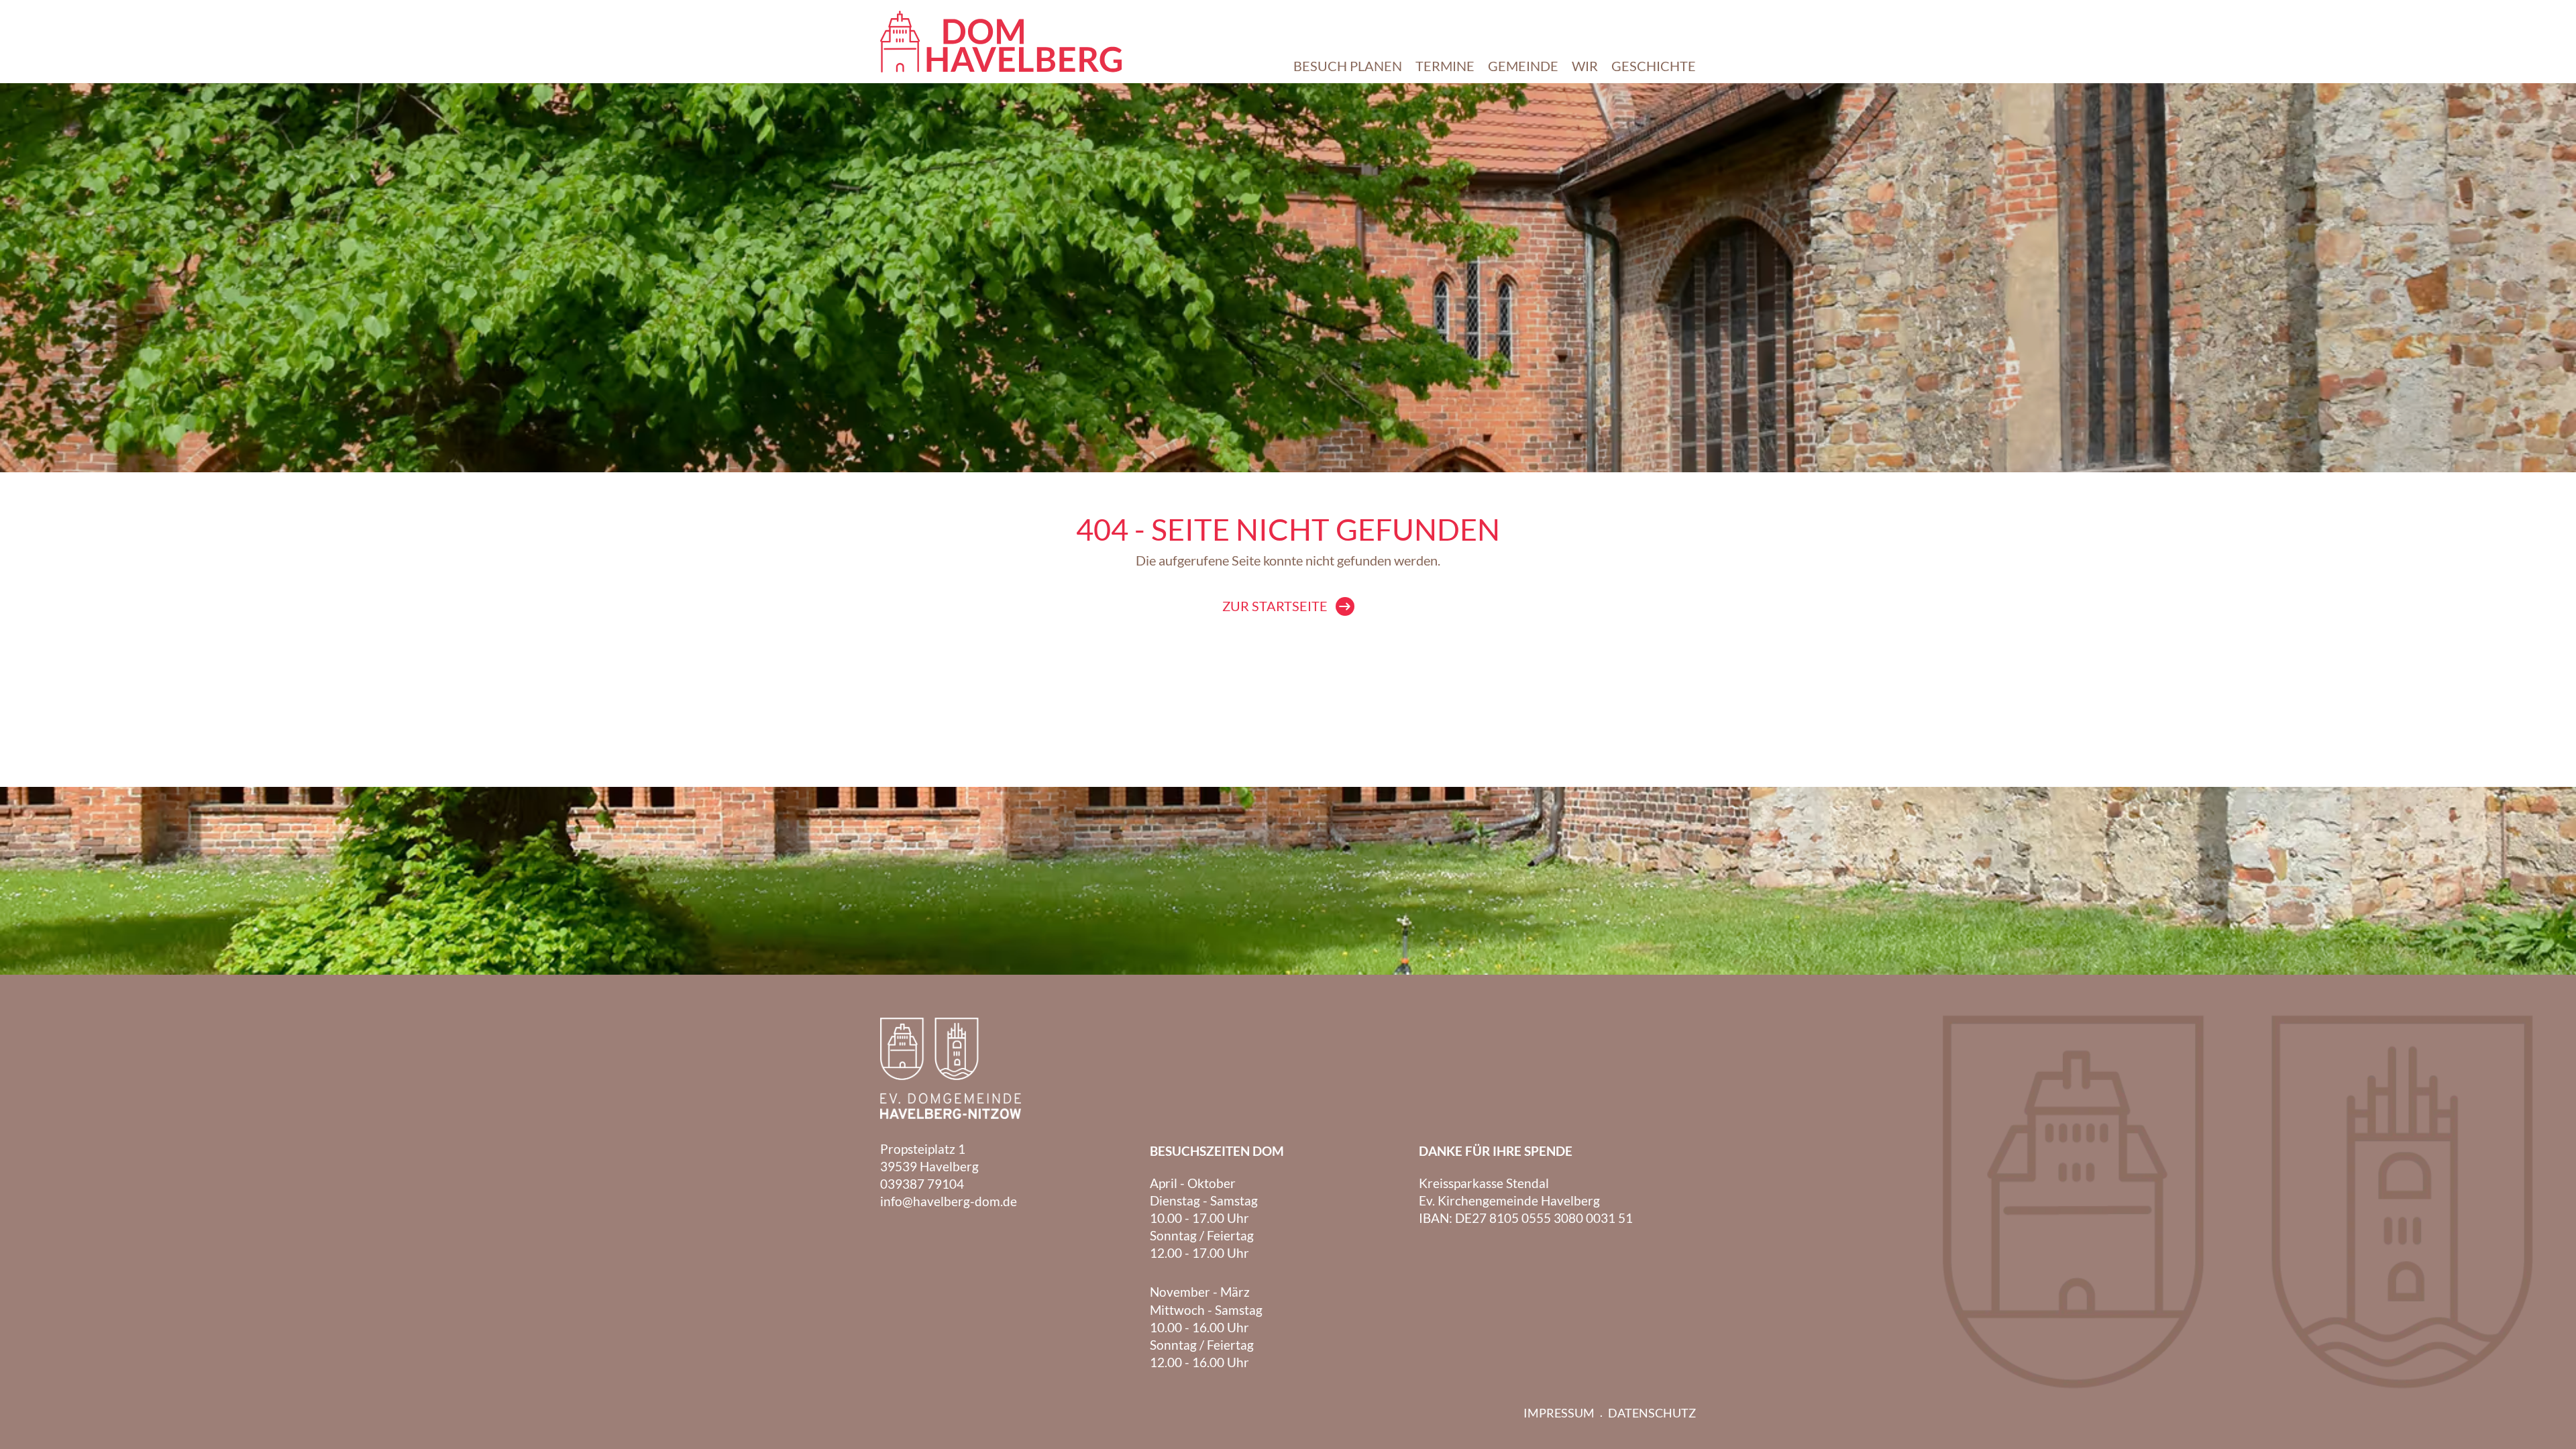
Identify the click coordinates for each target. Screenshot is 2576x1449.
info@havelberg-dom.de (949, 1201)
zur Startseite (1275, 606)
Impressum (1559, 1413)
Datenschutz (1652, 1413)
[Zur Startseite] (1001, 42)
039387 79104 (922, 1184)
